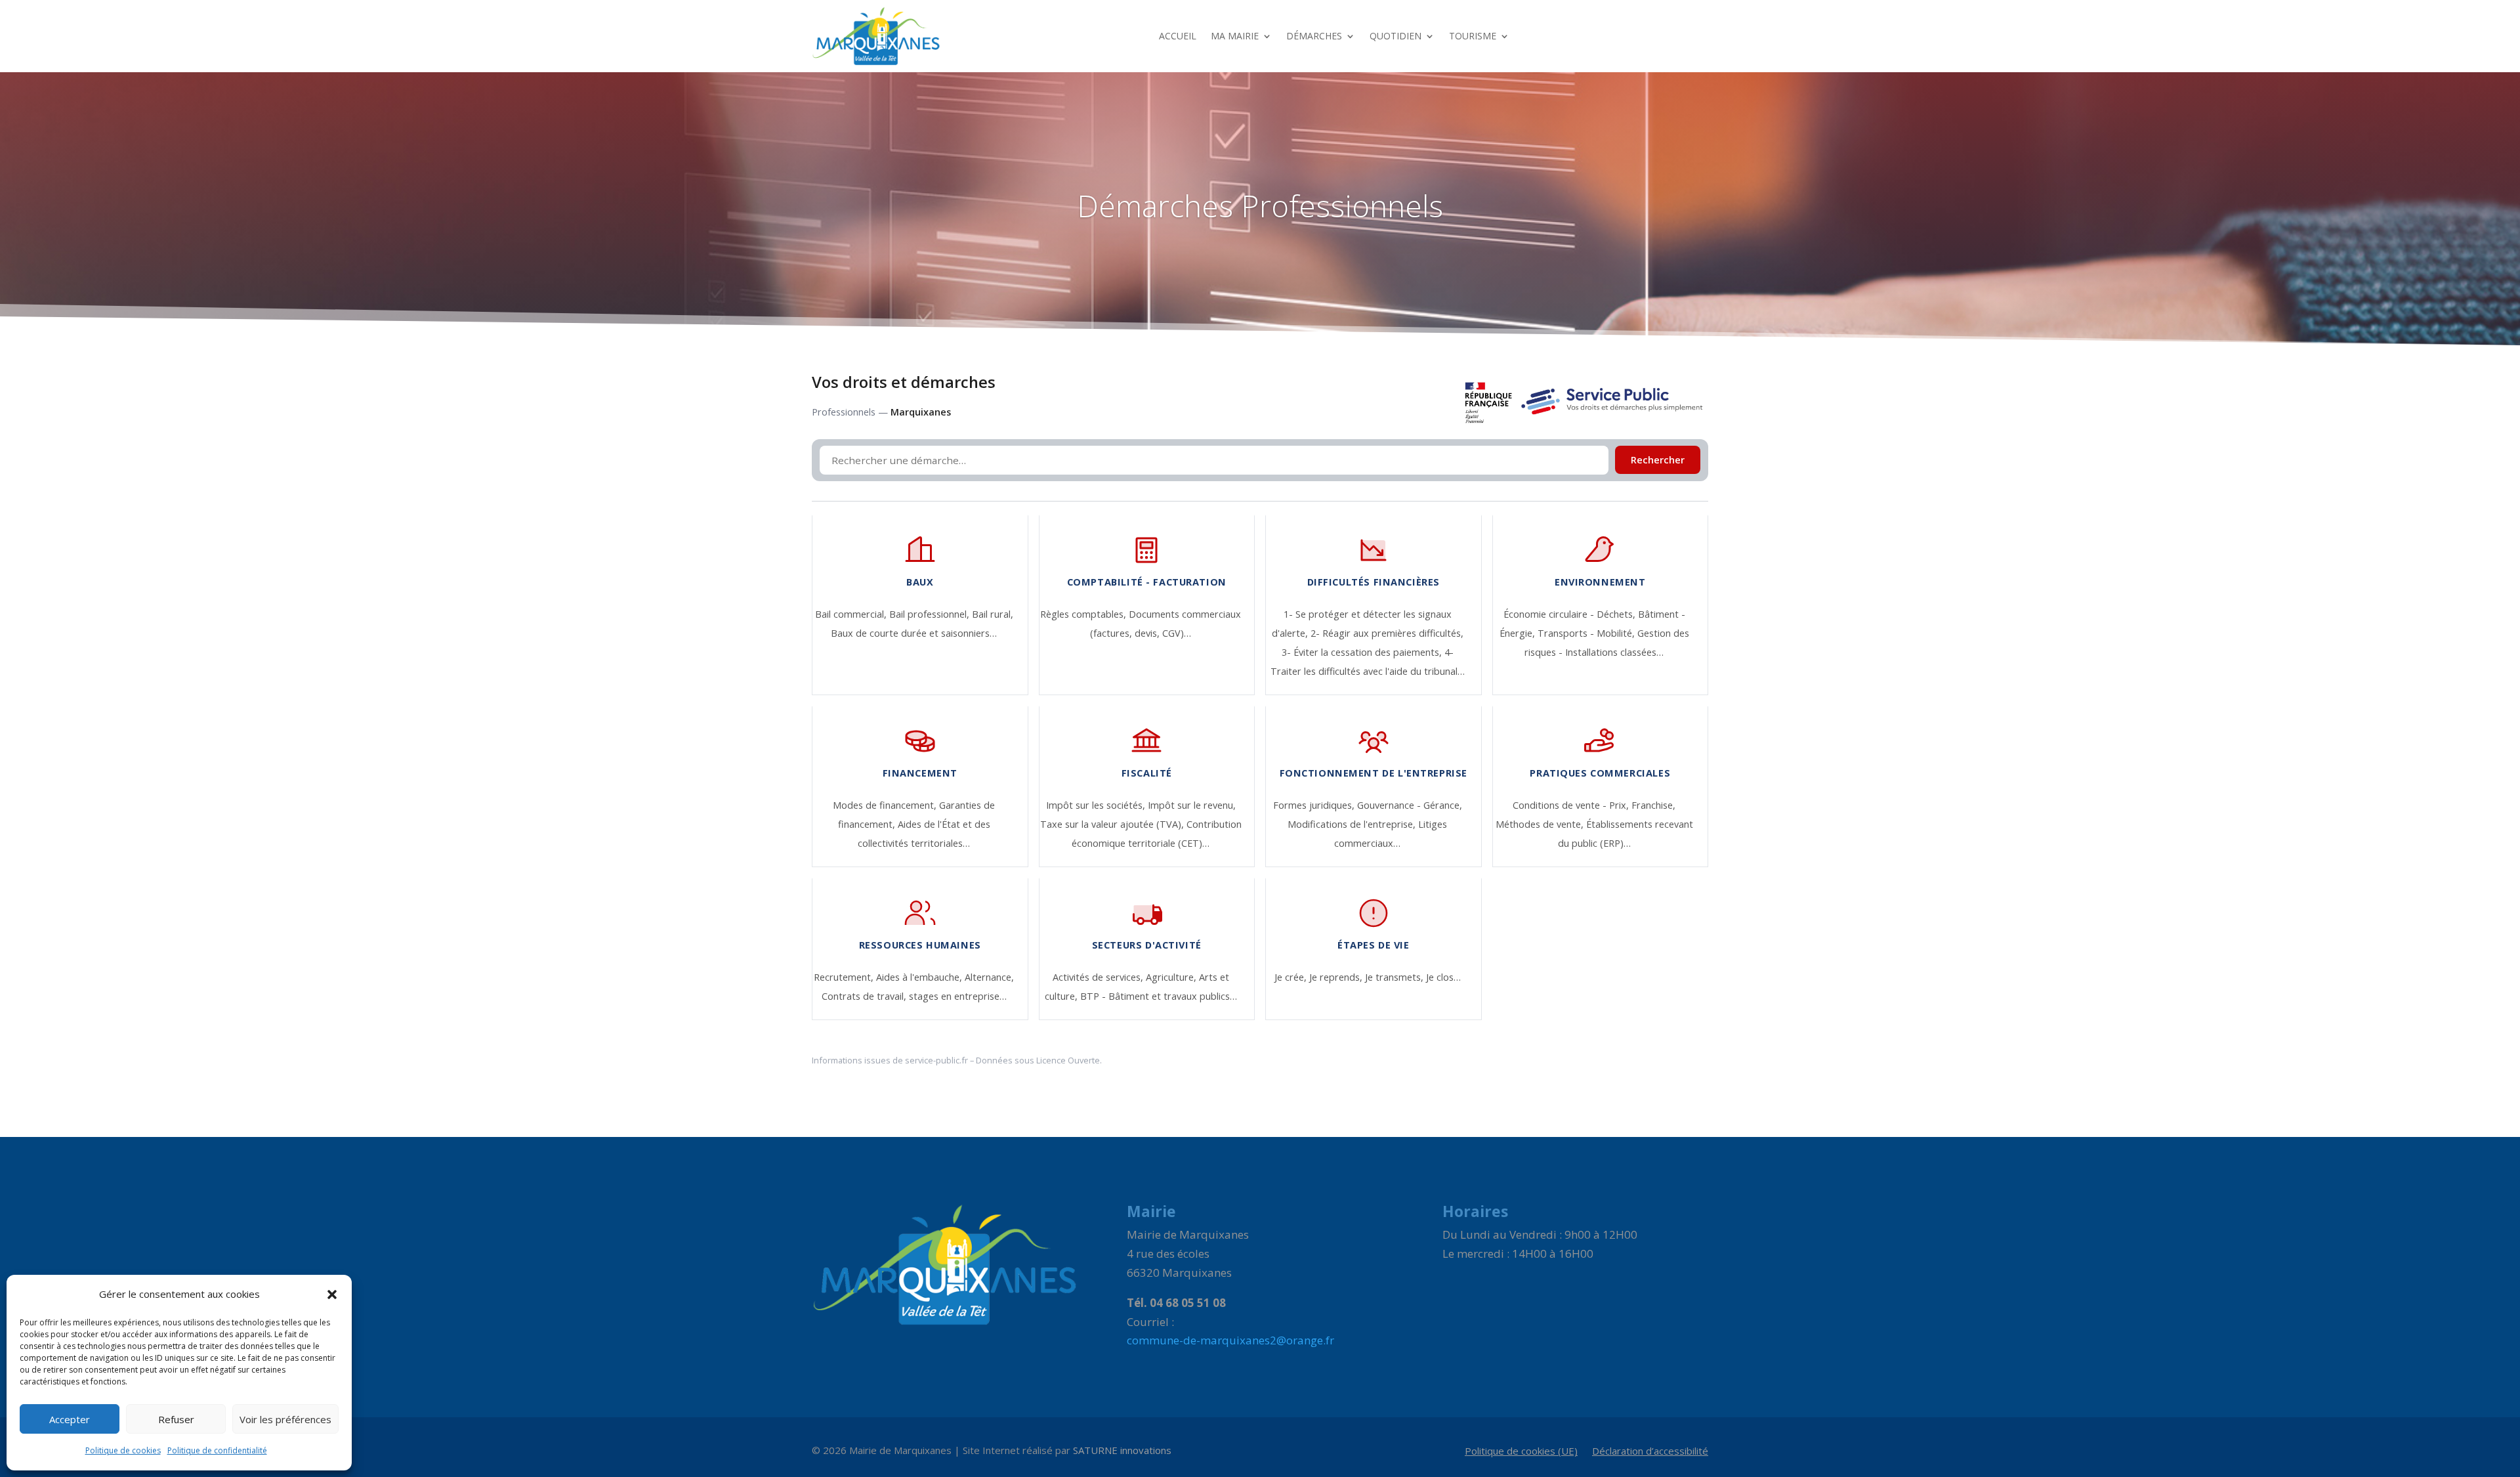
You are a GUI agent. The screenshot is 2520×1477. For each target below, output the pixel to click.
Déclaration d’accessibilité (1650, 1452)
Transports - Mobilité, (1587, 633)
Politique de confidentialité (217, 1450)
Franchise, (1653, 805)
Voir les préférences (285, 1419)
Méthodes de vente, (1541, 824)
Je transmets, (1396, 977)
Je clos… (1443, 977)
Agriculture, (1172, 977)
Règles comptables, (1084, 614)
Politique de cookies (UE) (1521, 1452)
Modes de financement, (886, 805)
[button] (332, 1295)
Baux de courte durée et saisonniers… (914, 633)
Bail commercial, (852, 614)
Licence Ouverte (1068, 1060)
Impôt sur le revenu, (1192, 805)
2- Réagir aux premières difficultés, (1387, 633)
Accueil (1178, 36)
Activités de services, (1099, 977)
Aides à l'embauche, (920, 977)
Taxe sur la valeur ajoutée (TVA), (1113, 824)
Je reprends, (1337, 977)
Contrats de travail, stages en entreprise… (914, 996)
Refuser (176, 1419)
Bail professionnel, (931, 614)
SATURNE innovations (1122, 1450)
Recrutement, (845, 977)
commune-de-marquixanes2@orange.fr (1230, 1340)
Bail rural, (993, 614)
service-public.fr (936, 1060)
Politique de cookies (123, 1450)
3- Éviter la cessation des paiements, (1363, 652)
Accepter (70, 1419)
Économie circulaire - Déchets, (1571, 614)
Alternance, (989, 977)
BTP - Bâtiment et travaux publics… (1159, 996)
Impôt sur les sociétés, (1097, 805)
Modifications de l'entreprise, (1353, 824)
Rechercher (1658, 460)
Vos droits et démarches (904, 382)
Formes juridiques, (1315, 805)
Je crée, (1292, 977)
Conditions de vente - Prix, (1572, 805)
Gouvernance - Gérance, (1410, 805)
